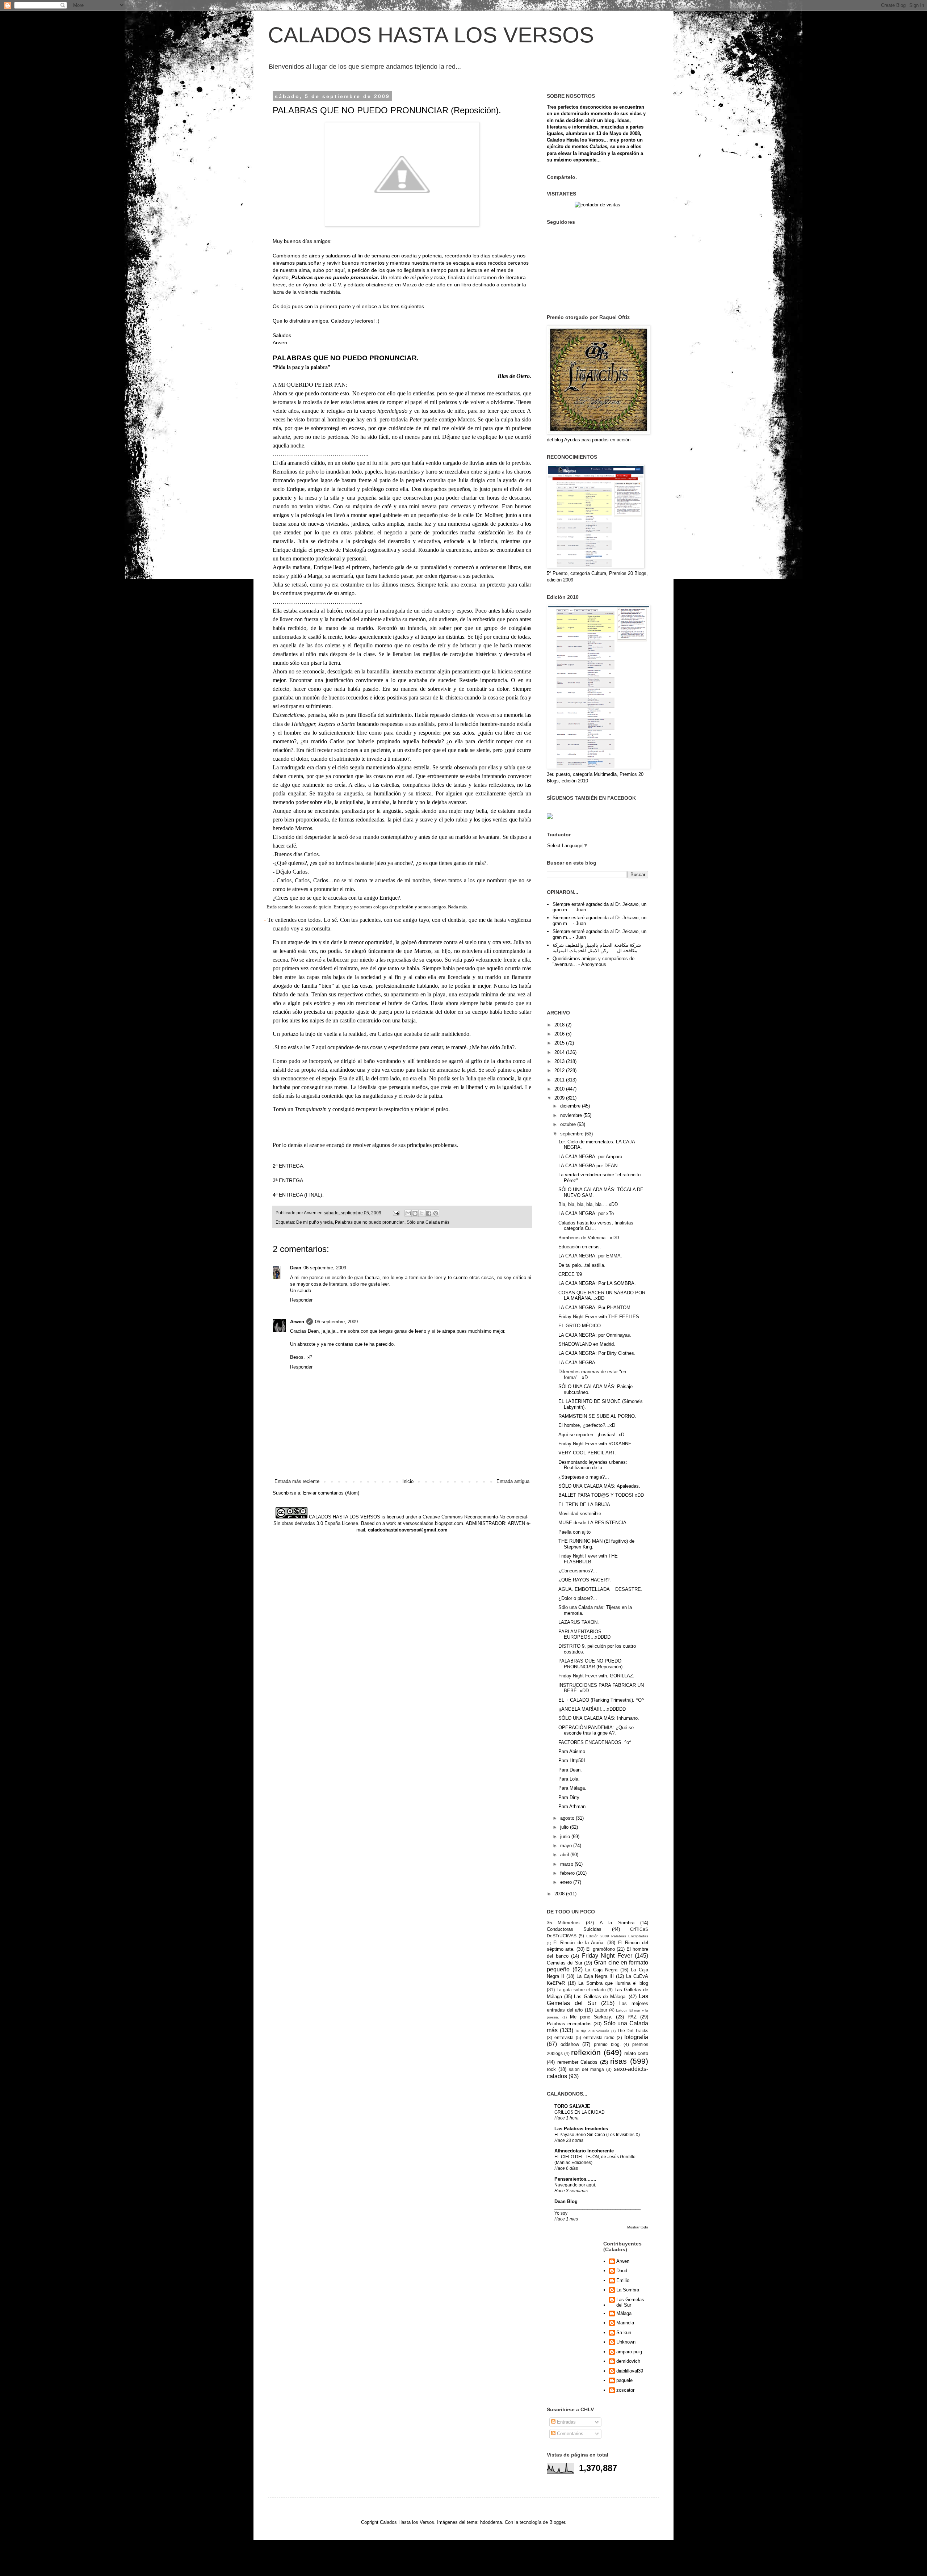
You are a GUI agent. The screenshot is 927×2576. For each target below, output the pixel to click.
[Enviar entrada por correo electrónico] (396, 1213)
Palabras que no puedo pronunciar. (370, 1222)
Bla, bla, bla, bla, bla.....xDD (588, 1204)
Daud (622, 2271)
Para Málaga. (572, 1788)
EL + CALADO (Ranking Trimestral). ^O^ (601, 1700)
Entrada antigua (513, 1481)
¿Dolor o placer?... (578, 1598)
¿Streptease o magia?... (584, 1477)
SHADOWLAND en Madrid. (587, 1344)
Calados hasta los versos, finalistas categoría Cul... (596, 1226)
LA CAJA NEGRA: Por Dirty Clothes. (597, 1353)
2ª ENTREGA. (289, 1166)
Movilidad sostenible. (580, 1514)
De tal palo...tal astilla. (582, 1265)
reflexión (586, 2052)
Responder (301, 1300)
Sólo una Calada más (428, 1222)
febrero (568, 1873)
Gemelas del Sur (565, 1963)
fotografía (636, 2037)
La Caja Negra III (595, 1976)
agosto (568, 1818)
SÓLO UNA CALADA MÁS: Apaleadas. (599, 1486)
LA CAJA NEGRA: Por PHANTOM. (595, 1308)
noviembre (572, 1115)
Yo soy (561, 2213)
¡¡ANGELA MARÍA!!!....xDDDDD (592, 1709)
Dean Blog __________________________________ (597, 2204)
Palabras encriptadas (569, 2024)
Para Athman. (573, 1806)
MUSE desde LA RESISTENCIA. (593, 1523)
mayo (567, 1846)
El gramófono (600, 1949)
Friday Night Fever (607, 1956)
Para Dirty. (569, 1797)
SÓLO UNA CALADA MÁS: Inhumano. (599, 1718)
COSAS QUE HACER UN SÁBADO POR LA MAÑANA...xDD (602, 1296)
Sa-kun (624, 2333)
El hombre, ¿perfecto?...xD (587, 1425)
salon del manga (586, 2069)
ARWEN (516, 1523)
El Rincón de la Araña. (579, 1943)
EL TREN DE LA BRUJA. (585, 1505)
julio (565, 1827)
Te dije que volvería (592, 2031)
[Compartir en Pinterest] (436, 1213)
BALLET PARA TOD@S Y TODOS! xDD (601, 1495)
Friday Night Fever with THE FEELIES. (599, 1317)
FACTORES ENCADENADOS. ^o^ (595, 1742)
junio (566, 1837)
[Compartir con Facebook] (429, 1213)
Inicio (408, 1481)
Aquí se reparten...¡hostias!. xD (591, 1435)
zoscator (625, 2390)
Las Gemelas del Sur (630, 2302)
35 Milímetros (563, 1923)
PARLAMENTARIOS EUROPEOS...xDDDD (584, 1634)
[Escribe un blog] (415, 1213)
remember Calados (578, 2062)
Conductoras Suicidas (574, 1929)
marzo (567, 1864)
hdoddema (491, 2522)
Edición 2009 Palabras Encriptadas (617, 1936)
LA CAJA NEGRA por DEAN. (589, 1166)
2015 (560, 1043)
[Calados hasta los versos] (550, 817)
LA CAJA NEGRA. (578, 1363)
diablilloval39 (630, 2371)
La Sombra (628, 2290)
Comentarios (569, 2434)
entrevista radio (599, 2037)
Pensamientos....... (575, 2179)
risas (618, 2061)
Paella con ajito (574, 1532)
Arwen (297, 1322)
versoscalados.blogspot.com (433, 1523)
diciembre (571, 1106)
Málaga (624, 2313)
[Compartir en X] (422, 1213)
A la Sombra (617, 1923)
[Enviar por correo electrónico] (408, 1213)
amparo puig (629, 2352)
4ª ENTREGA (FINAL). (298, 1195)
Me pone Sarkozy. (591, 2017)
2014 (560, 1052)
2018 (560, 1025)
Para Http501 (572, 1760)
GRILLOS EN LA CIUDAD (580, 2112)
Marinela (625, 2323)
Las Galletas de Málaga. (600, 1997)
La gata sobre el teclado (581, 1990)
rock (551, 2069)
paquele (624, 2380)
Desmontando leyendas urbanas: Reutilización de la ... (593, 1465)
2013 (560, 1061)
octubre (569, 1124)
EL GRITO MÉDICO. (580, 1326)
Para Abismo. (572, 1751)
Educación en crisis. (580, 1247)
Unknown (626, 2342)
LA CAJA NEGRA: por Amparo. (591, 1157)
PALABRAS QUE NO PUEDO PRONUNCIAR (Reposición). (591, 1664)
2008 (560, 1894)
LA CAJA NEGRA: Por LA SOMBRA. (597, 1283)
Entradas (566, 2422)
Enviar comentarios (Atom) (331, 1493)
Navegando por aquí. (575, 2185)
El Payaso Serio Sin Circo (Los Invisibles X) (597, 2135)
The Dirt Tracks (633, 2031)
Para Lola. (569, 1779)
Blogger (557, 2522)
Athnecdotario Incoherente (584, 2151)
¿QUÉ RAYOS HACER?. (585, 1580)
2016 (560, 1034)
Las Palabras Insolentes (581, 2129)
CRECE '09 (570, 1274)
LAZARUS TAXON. (579, 1622)
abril (565, 1855)
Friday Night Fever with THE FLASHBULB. (588, 1559)
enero (567, 1882)
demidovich (628, 2361)
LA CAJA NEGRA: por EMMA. (590, 1256)
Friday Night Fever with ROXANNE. (596, 1444)
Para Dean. (570, 1770)
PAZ (632, 2017)
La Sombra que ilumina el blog (613, 1983)
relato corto (636, 2053)
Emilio (623, 2280)
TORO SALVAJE (572, 2106)
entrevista (564, 2037)
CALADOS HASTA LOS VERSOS (431, 35)
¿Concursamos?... (578, 1571)
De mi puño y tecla (314, 1222)
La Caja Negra (601, 1970)
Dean (296, 1268)
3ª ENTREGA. (289, 1180)
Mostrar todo (638, 2227)
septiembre (572, 1134)
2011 (560, 1080)
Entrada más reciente (297, 1481)
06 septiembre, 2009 (325, 1268)
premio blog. (607, 2044)
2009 (560, 1098)
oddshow (570, 2044)
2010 (560, 1089)
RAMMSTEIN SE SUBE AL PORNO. (597, 1416)
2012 (560, 1070)
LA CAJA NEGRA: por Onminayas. (595, 1335)
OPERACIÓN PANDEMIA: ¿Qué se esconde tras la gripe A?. (596, 1730)
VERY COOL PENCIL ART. (587, 1453)
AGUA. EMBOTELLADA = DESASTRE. (600, 1589)
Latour (601, 2010)
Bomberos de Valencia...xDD (589, 1238)
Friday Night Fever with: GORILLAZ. (596, 1676)
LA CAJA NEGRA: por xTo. (587, 1213)
